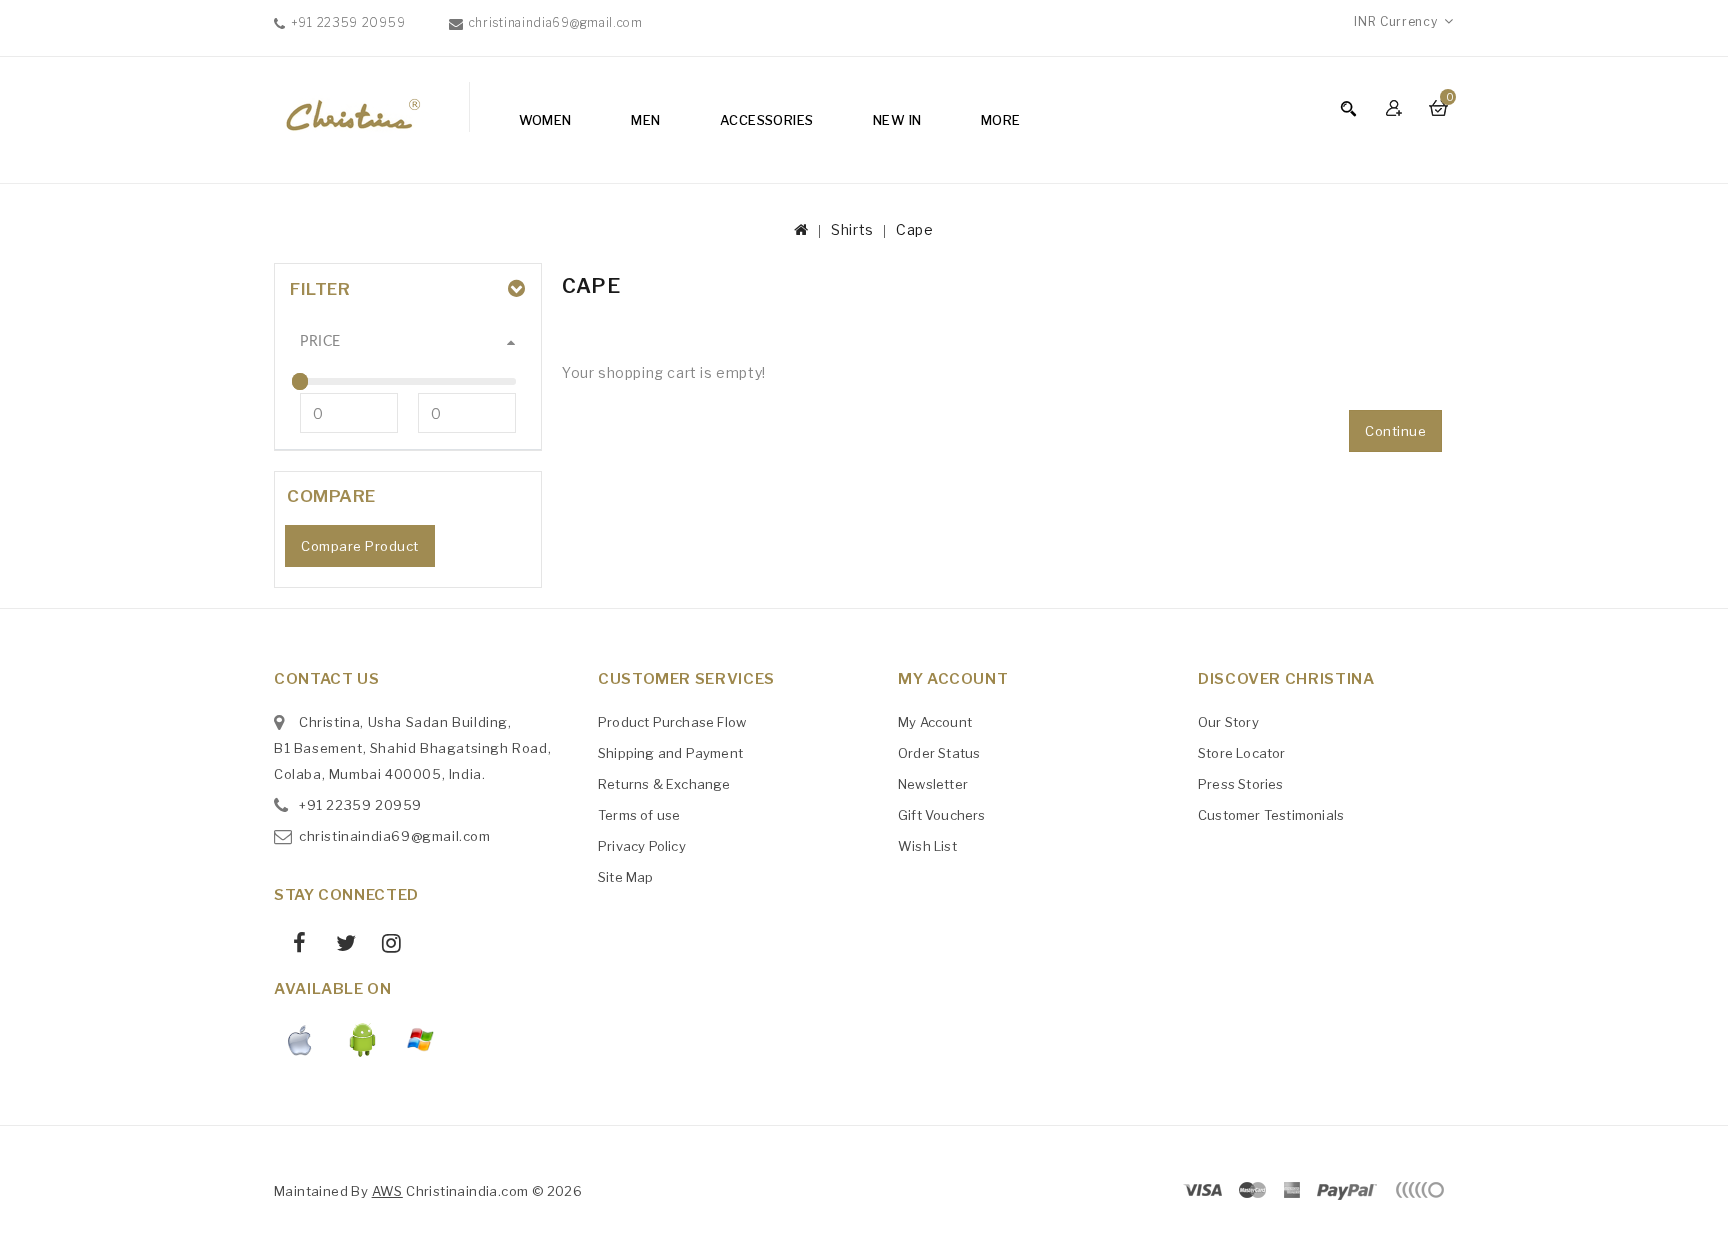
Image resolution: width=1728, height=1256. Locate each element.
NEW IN (897, 120)
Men (645, 120)
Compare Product (360, 546)
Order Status (939, 753)
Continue (1395, 431)
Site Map (626, 877)
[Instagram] (384, 946)
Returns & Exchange (664, 784)
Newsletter (933, 784)
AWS (387, 1191)
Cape (914, 229)
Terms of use (639, 815)
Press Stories (1241, 784)
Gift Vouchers (942, 815)
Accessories (766, 120)
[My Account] (1396, 107)
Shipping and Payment (670, 753)
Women (545, 120)
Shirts (852, 229)
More (1001, 120)
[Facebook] (292, 946)
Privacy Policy (642, 846)
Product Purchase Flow (672, 722)
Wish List (927, 846)
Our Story (1228, 722)
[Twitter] (338, 946)
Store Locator (1242, 753)
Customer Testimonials (1271, 815)
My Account (935, 722)
